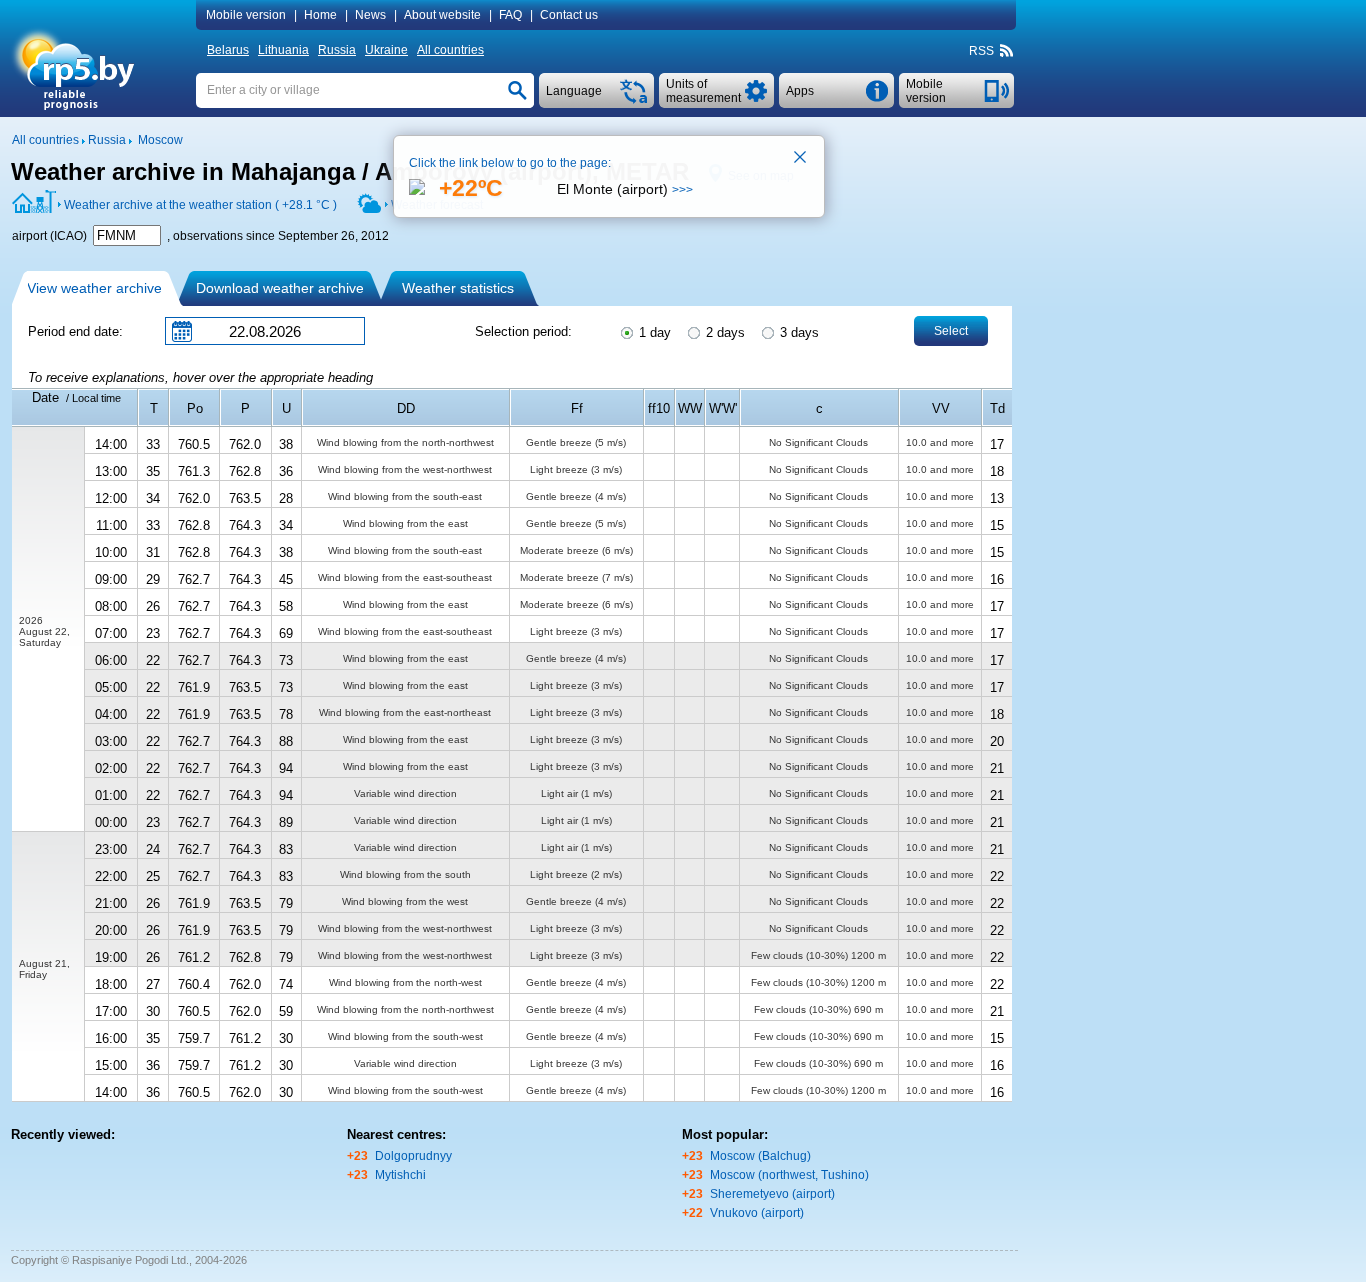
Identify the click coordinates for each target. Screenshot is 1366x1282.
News (370, 15)
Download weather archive (280, 288)
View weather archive (94, 288)
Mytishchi (400, 1175)
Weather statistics (458, 288)
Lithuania (283, 50)
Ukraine (386, 50)
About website (442, 15)
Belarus (228, 50)
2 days (723, 332)
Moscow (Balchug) (760, 1156)
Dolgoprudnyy (413, 1156)
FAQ (510, 15)
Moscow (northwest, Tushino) (789, 1175)
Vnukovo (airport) (757, 1213)
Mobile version (246, 15)
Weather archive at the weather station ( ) (200, 205)
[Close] (801, 159)
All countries (450, 50)
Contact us (569, 15)
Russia (337, 50)
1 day (653, 332)
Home (320, 15)
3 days (797, 332)
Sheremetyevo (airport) (772, 1194)
